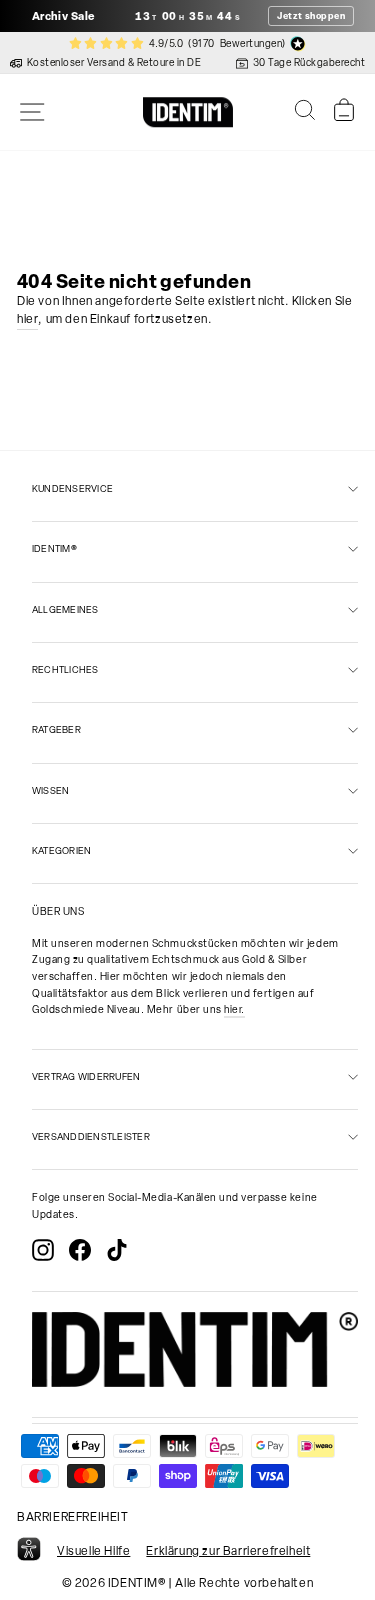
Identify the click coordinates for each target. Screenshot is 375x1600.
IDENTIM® (54, 548)
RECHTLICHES (65, 669)
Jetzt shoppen (311, 15)
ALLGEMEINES (65, 609)
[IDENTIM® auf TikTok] (117, 1250)
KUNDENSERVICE (72, 488)
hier (27, 319)
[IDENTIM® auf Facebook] (80, 1250)
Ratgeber (56, 729)
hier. (234, 1009)
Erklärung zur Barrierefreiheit (228, 1551)
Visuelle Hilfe (93, 1551)
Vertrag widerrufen (86, 1076)
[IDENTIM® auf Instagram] (43, 1250)
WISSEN (50, 790)
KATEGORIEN (61, 850)
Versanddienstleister (91, 1136)
